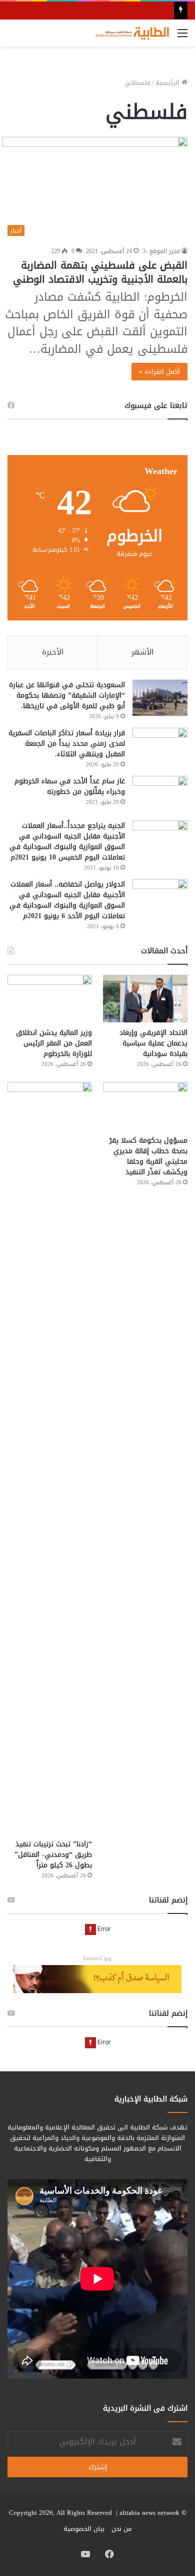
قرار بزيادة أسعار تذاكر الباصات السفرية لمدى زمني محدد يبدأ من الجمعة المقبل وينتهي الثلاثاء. (67, 743)
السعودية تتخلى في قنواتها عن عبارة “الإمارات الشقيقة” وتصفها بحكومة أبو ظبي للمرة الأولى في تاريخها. (67, 695)
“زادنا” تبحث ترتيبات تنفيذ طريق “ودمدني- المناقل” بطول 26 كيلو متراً (53, 1855)
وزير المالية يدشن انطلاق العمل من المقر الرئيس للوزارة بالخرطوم (54, 1043)
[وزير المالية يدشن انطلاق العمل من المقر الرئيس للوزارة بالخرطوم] (50, 999)
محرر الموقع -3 (161, 251)
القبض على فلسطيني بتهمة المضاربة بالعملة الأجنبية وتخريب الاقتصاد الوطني (100, 272)
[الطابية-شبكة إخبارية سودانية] (130, 33)
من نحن (121, 2529)
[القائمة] (182, 37)
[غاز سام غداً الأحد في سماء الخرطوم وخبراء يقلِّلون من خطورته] (160, 795)
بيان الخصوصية (84, 2529)
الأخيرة (53, 652)
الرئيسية (168, 82)
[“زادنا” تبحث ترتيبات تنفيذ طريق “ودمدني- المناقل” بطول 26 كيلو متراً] (50, 1458)
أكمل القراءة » (159, 372)
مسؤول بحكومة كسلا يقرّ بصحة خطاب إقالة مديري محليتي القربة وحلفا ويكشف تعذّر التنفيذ (148, 1156)
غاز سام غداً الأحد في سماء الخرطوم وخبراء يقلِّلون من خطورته (70, 786)
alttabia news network (149, 2513)
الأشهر (142, 652)
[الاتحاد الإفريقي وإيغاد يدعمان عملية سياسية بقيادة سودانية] (145, 999)
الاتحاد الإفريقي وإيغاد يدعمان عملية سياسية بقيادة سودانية (153, 1043)
